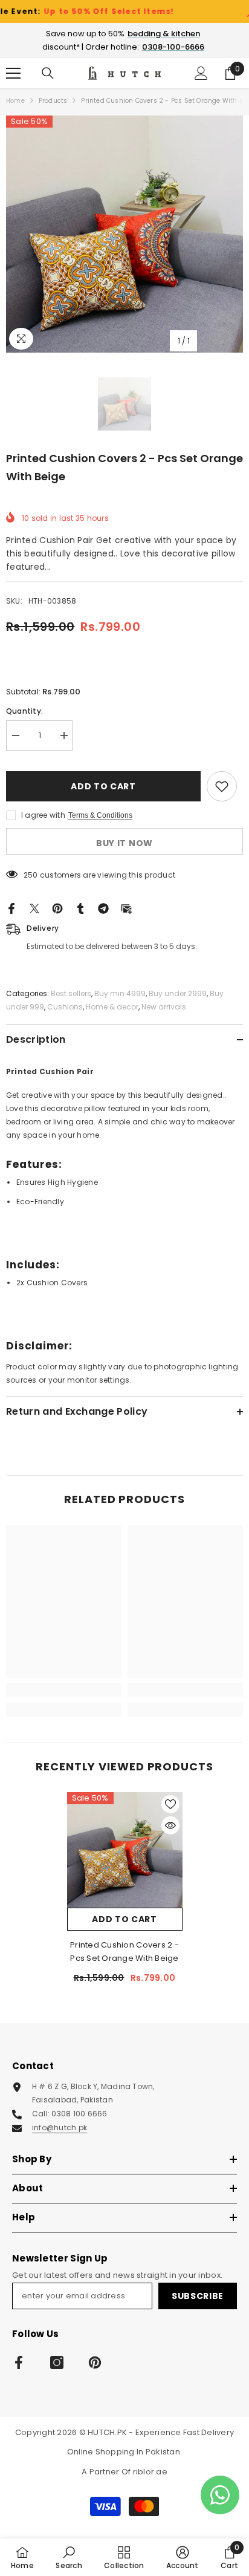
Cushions (65, 1007)
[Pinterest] (57, 908)
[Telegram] (103, 908)
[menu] (13, 73)
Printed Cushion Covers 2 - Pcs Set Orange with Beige (124, 1952)
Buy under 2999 (178, 993)
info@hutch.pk (60, 2128)
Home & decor (112, 1007)
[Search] (48, 73)
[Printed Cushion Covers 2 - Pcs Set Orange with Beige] (125, 1850)
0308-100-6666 (173, 47)
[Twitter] (34, 908)
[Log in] (201, 73)
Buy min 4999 (120, 993)
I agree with (43, 815)
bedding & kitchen (164, 34)
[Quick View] (170, 1825)
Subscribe (198, 2296)
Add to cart (102, 786)
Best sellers (71, 993)
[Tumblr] (80, 908)
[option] (124, 234)
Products (53, 101)
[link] (64, 1690)
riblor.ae (150, 2472)
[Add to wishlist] (222, 786)
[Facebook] (11, 908)
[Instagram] (57, 2362)
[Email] (126, 908)
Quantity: (24, 711)
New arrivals (164, 1007)
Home (15, 101)
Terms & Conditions (100, 815)
